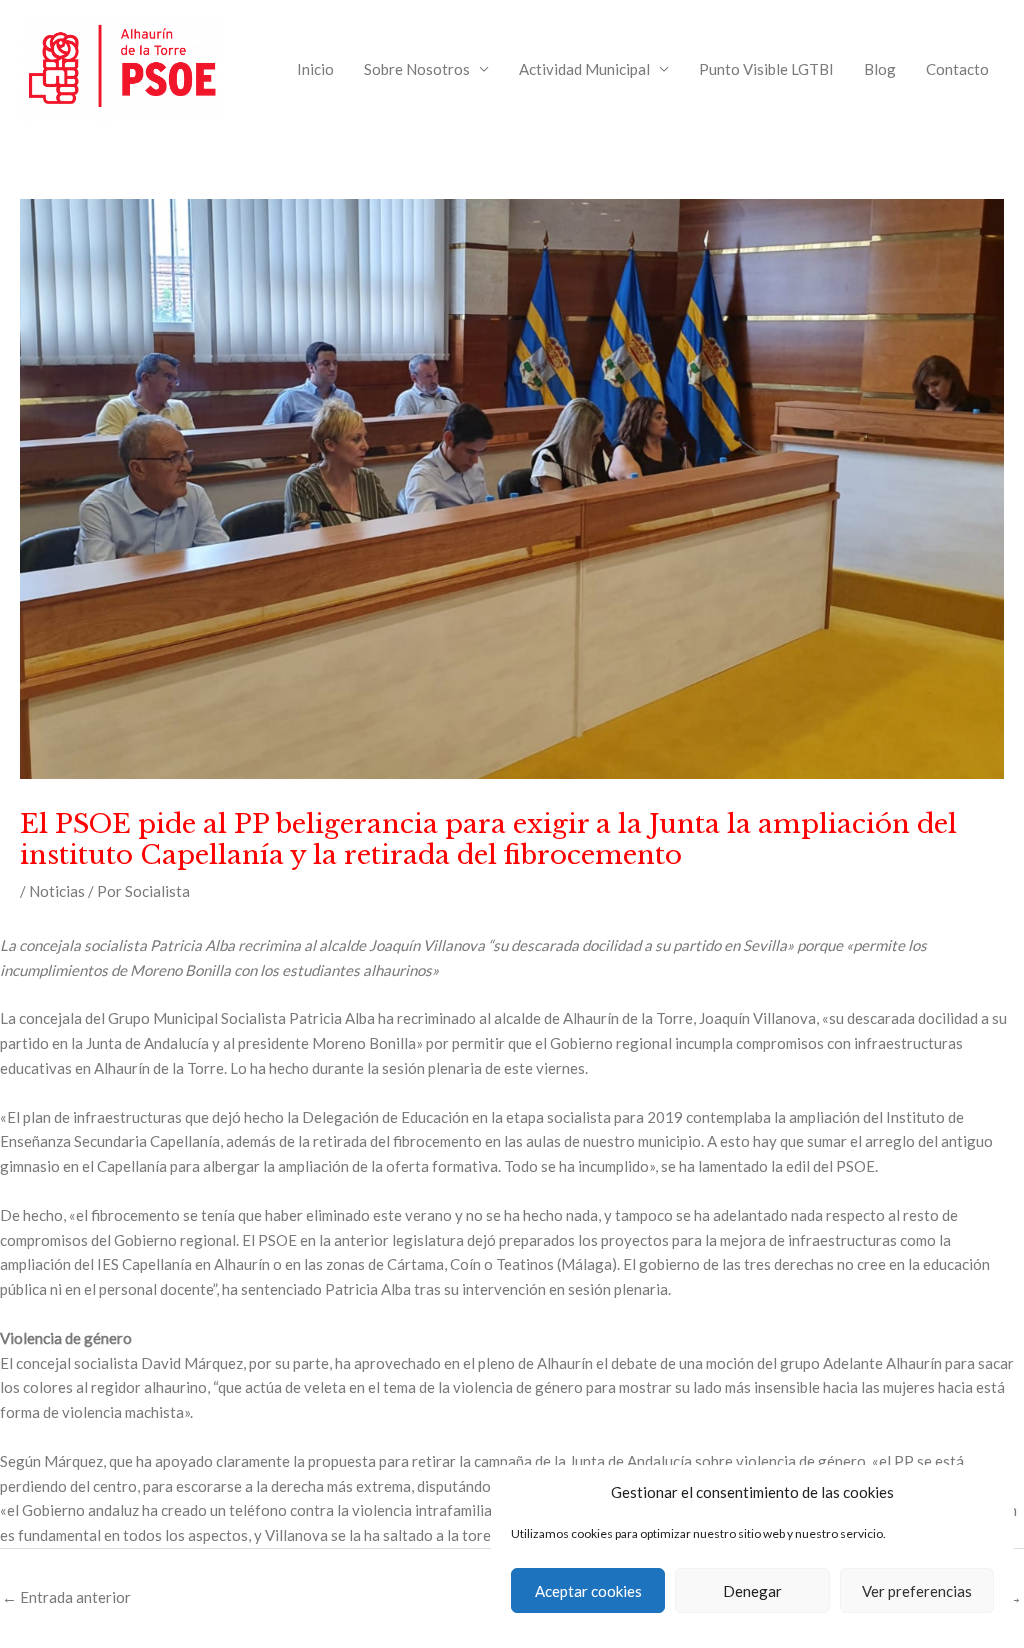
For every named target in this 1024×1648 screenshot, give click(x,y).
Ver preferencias (917, 1591)
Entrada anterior (66, 1597)
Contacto (957, 69)
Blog (880, 69)
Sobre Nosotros (417, 69)
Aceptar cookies (588, 1591)
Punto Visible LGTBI (766, 69)
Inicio (315, 69)
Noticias (57, 891)
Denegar (752, 1591)
